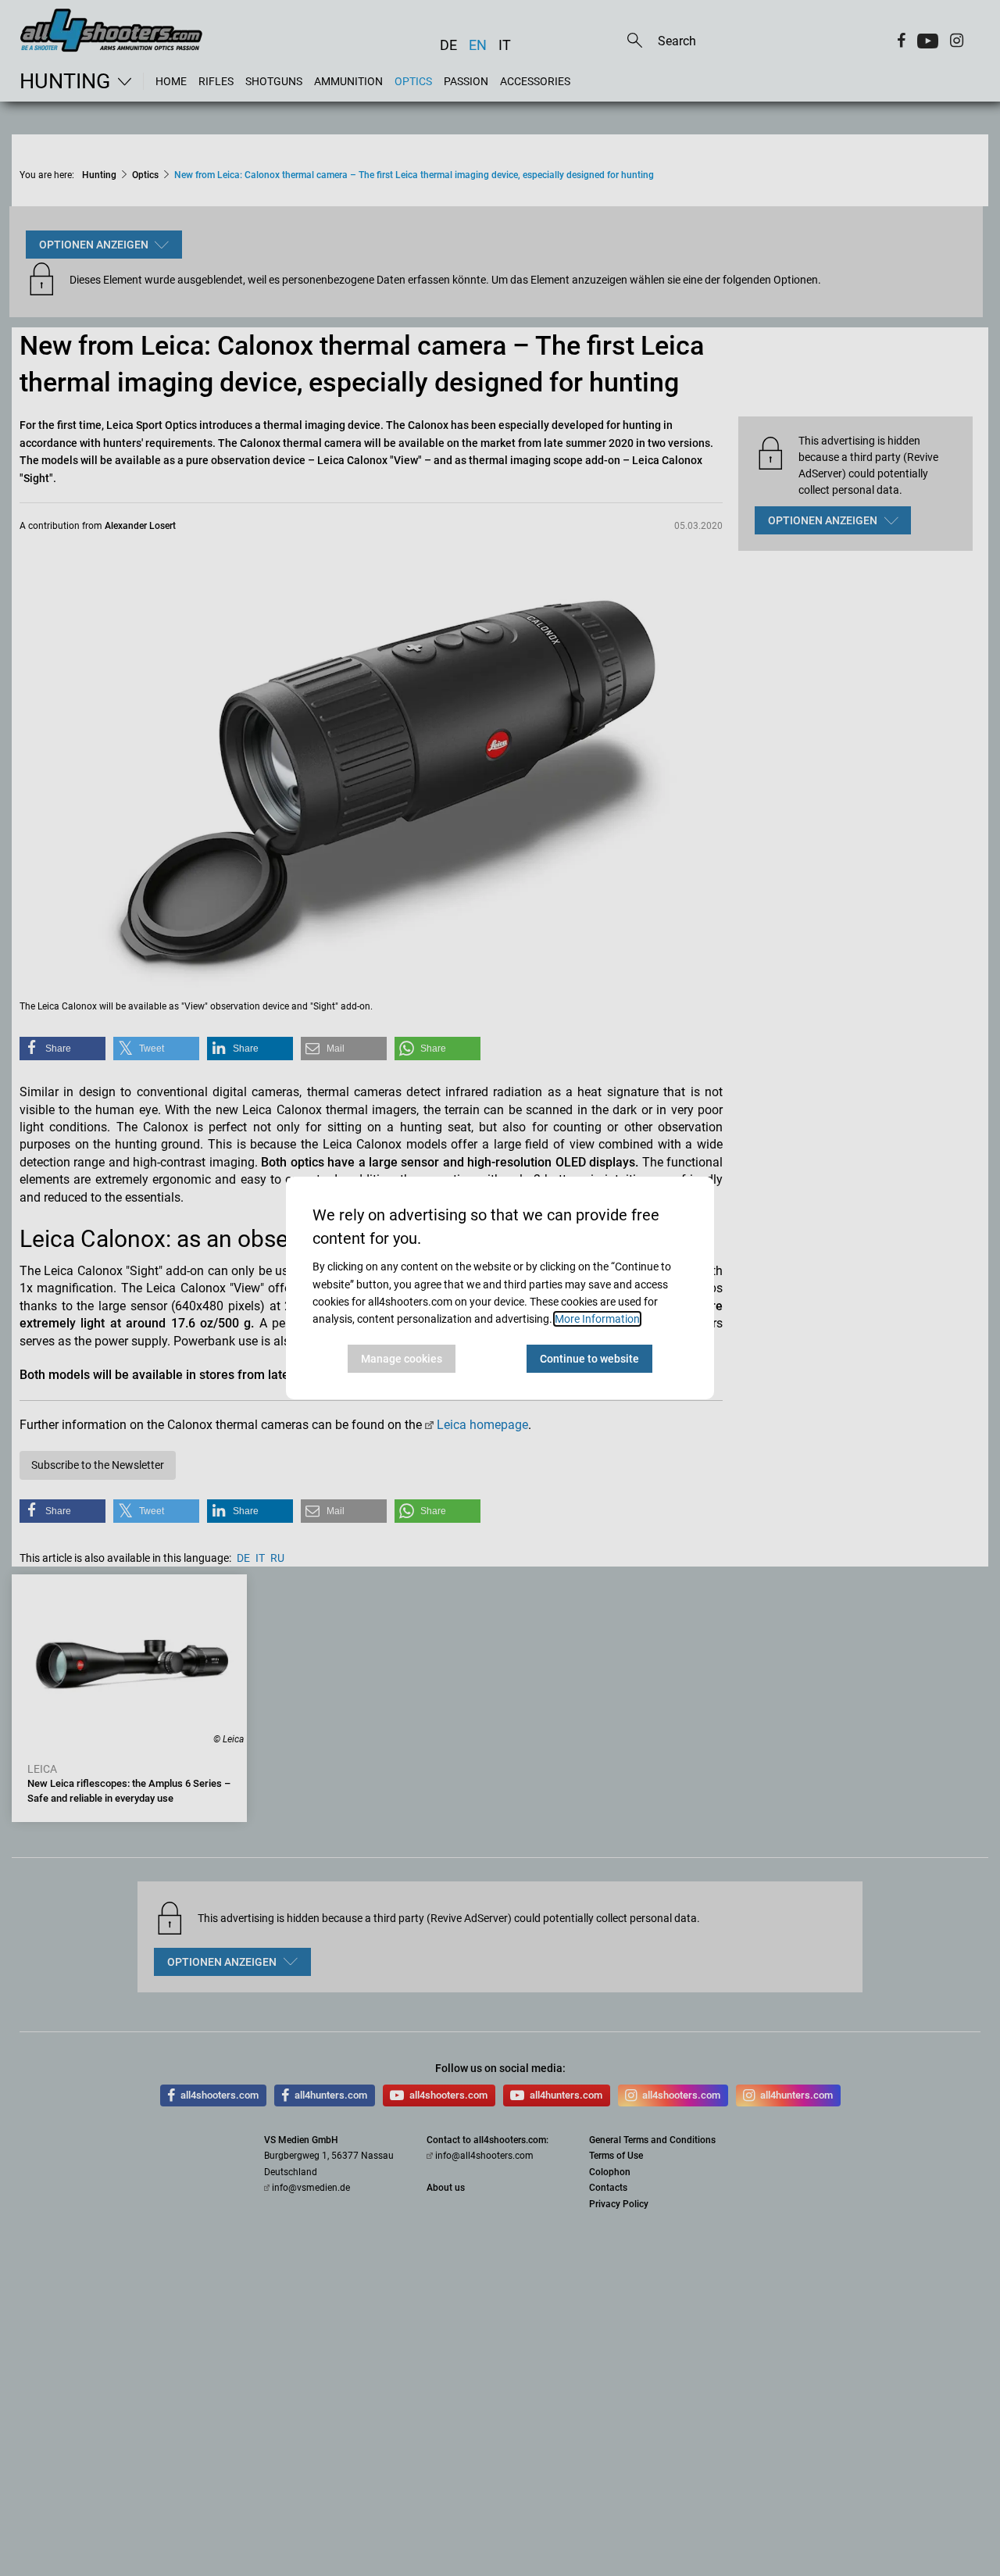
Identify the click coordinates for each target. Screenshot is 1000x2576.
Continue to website (589, 1359)
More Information (597, 1319)
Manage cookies (402, 1359)
